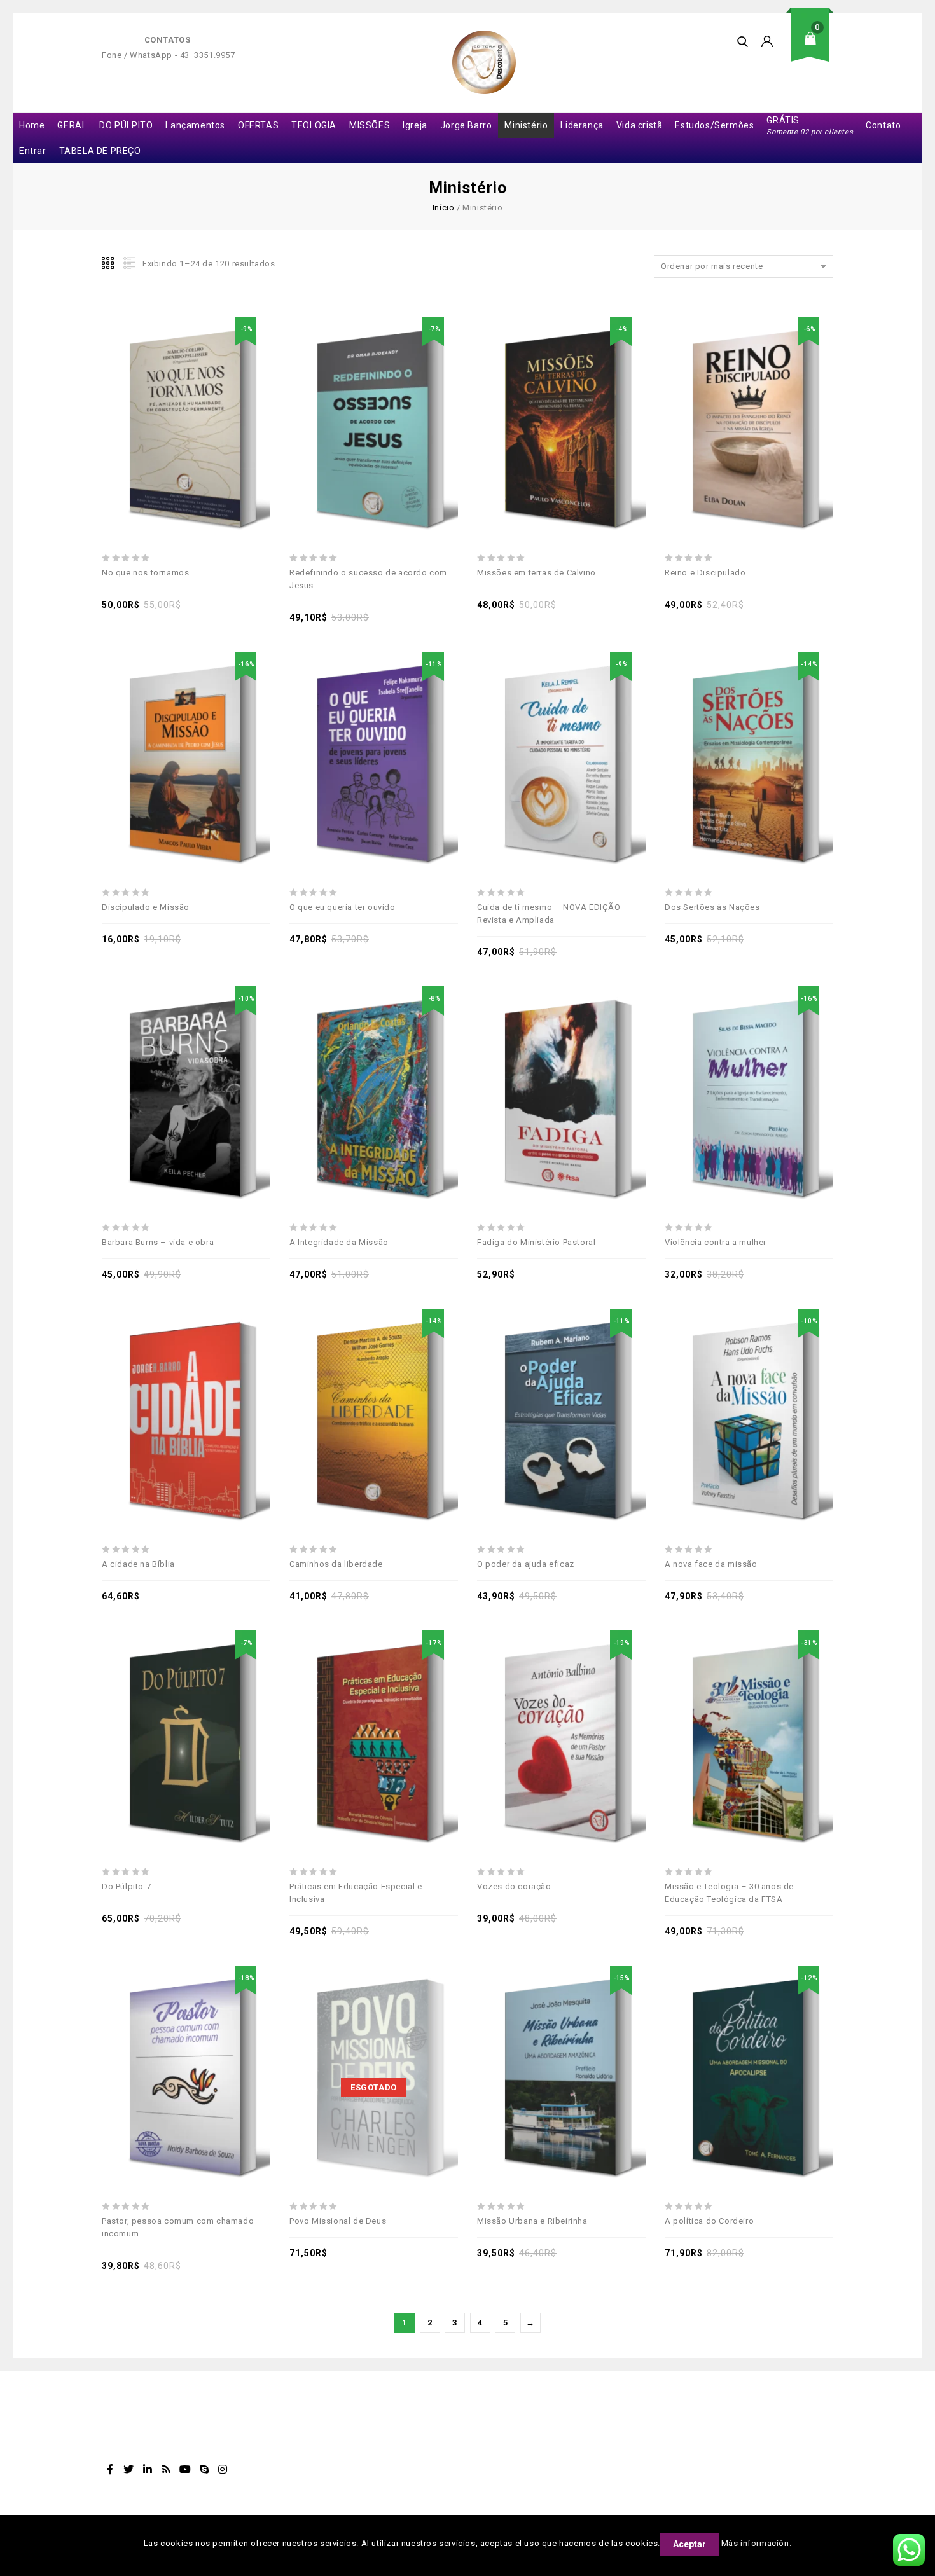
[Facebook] (110, 2469)
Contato (883, 125)
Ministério (526, 125)
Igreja (415, 125)
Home (32, 125)
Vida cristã (640, 125)
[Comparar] (201, 396)
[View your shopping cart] (814, 48)
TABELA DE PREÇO (100, 151)
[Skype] (204, 2469)
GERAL (72, 125)
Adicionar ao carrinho (172, 396)
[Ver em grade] (109, 263)
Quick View (230, 396)
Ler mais (359, 2045)
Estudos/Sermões (714, 125)
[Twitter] (129, 2469)
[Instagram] (223, 2469)
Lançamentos (195, 125)
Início (444, 208)
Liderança (582, 125)
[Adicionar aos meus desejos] (142, 396)
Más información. (757, 2543)
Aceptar (689, 2544)
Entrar (33, 151)
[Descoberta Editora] (484, 62)
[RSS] (167, 2469)
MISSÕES (370, 125)
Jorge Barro (466, 125)
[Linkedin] (148, 2469)
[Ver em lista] (128, 263)
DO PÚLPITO (126, 125)
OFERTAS (258, 125)
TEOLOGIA (314, 125)
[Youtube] (185, 2469)
